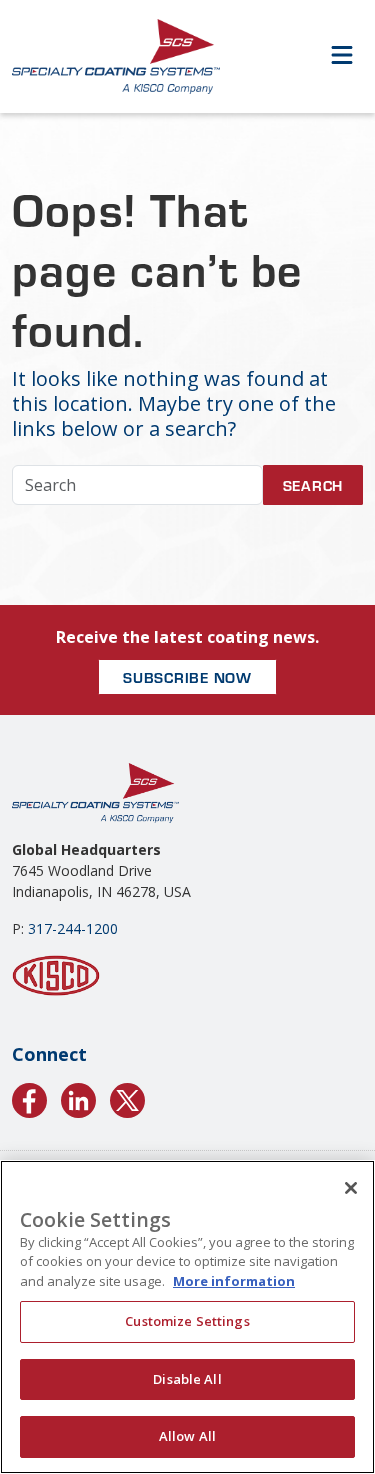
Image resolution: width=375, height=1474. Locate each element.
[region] (187, 1317)
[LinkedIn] (78, 1097)
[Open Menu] (342, 56)
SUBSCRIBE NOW (187, 677)
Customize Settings (187, 1321)
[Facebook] (29, 1097)
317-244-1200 (73, 928)
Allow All (187, 1436)
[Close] (351, 1188)
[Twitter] (127, 1097)
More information (234, 1281)
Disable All (187, 1379)
